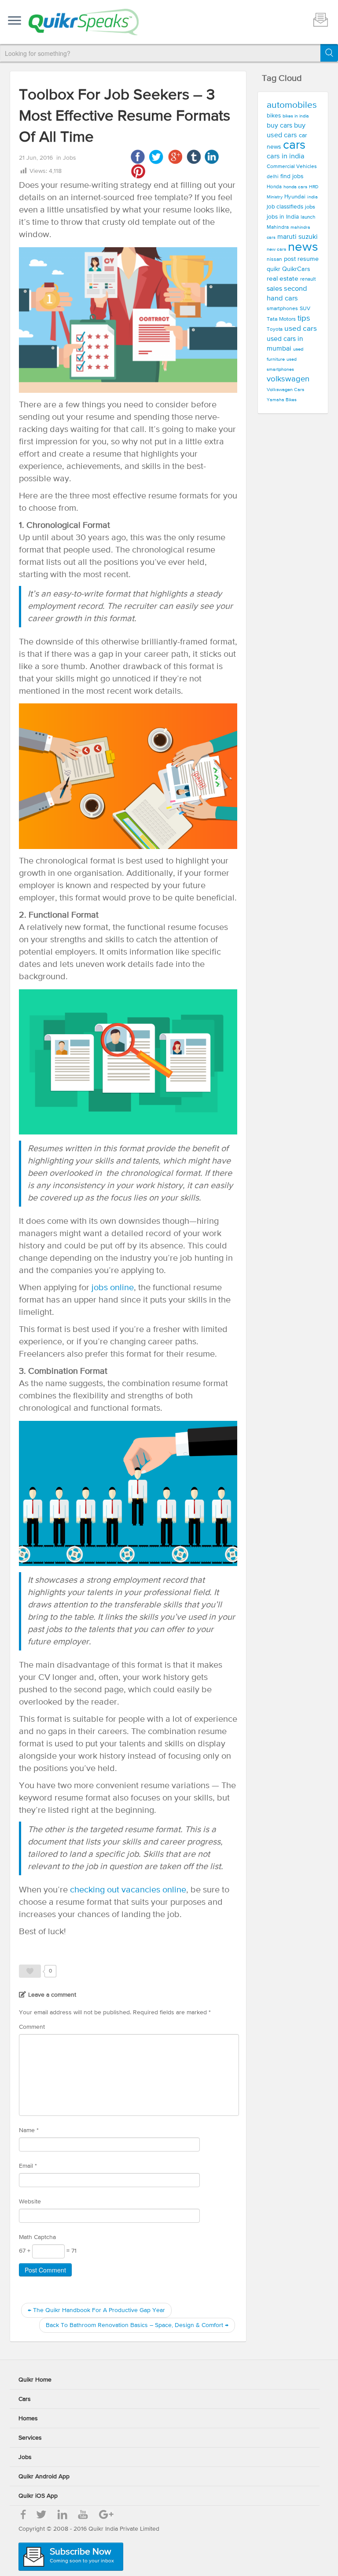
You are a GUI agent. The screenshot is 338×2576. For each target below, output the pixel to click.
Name (29, 2130)
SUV (305, 309)
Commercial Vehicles (292, 166)
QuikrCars (296, 269)
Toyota (275, 329)
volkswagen (288, 379)
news (303, 247)
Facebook (138, 157)
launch (308, 217)
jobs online (112, 1288)
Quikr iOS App (38, 2496)
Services (30, 2438)
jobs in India (283, 217)
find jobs (292, 176)
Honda (274, 187)
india (312, 197)
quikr (274, 269)
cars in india (286, 156)
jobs (310, 207)
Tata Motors (281, 319)
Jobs (70, 158)
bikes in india (296, 116)
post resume (301, 259)
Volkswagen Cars (285, 390)
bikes (274, 116)
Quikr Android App (44, 2477)
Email (28, 2166)
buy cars (279, 126)
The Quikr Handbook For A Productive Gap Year (96, 2310)
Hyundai (295, 197)
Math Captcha (37, 2237)
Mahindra (278, 227)
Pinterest (138, 171)
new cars (276, 249)
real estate (283, 279)
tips (304, 318)
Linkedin (212, 157)
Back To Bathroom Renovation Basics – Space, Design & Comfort (137, 2325)
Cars (25, 2399)
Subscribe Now (82, 2556)
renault (308, 279)
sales (274, 289)
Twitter (156, 157)
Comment (32, 2027)
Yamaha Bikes (282, 400)
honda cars (295, 187)
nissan (274, 260)
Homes (28, 2419)
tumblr (193, 157)
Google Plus (175, 157)
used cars (301, 329)
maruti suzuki (298, 237)
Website (30, 2202)
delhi (273, 177)
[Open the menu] (15, 21)
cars (294, 145)
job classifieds (285, 207)
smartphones (282, 309)
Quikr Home (35, 2380)
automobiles (292, 105)
